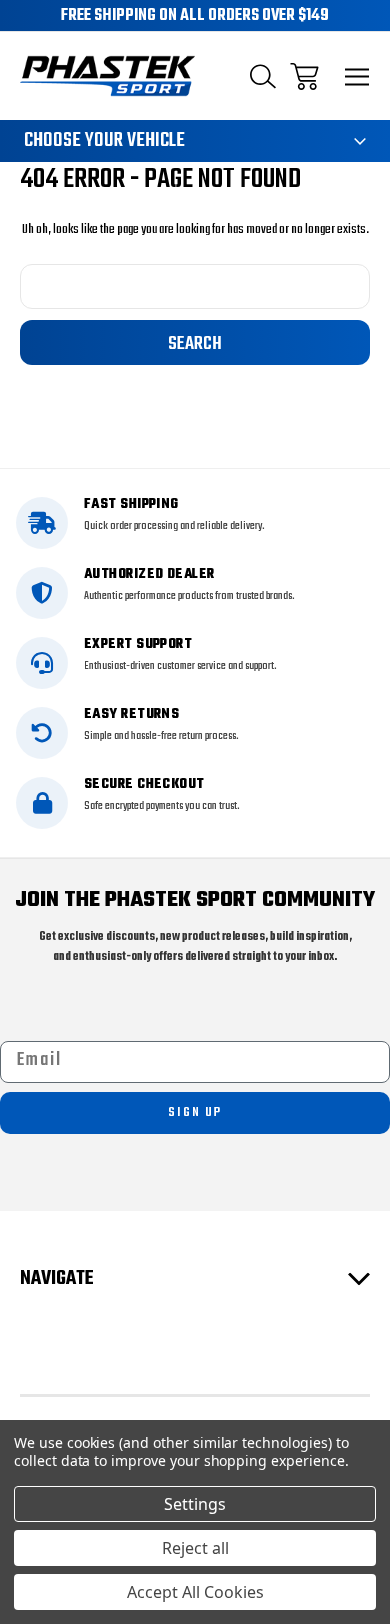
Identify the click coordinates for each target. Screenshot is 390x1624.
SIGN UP (195, 1112)
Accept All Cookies (195, 1592)
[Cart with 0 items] (304, 76)
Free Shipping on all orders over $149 (195, 16)
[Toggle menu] (357, 76)
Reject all (195, 1548)
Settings (195, 1504)
